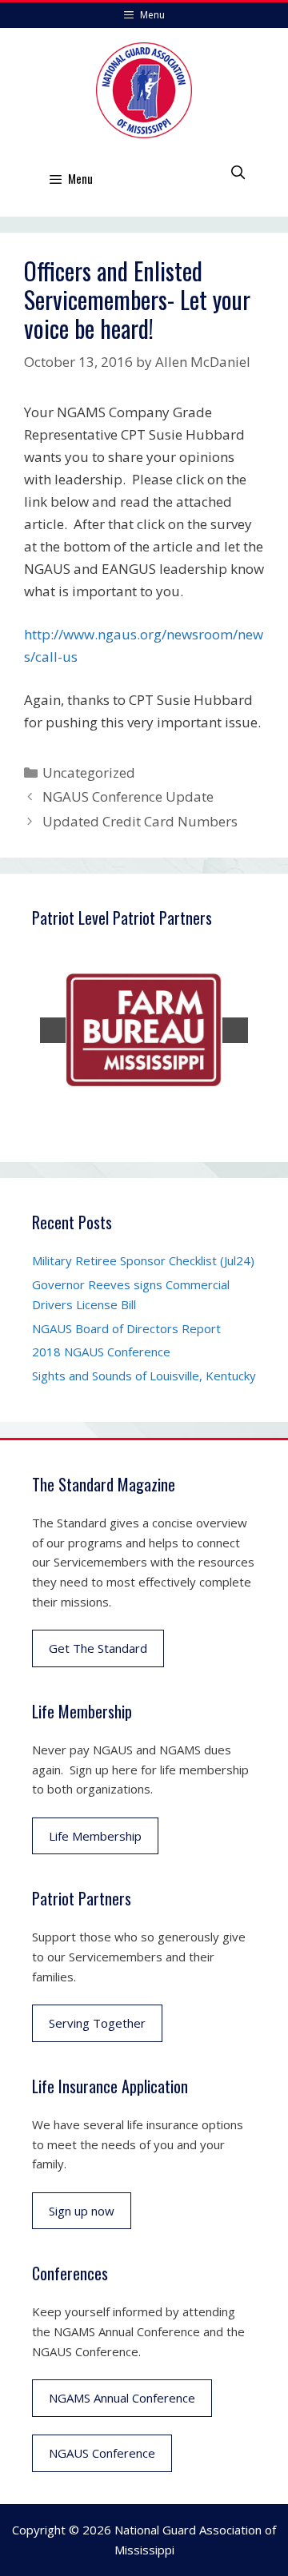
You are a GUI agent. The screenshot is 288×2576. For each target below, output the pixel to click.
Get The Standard (98, 1648)
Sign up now (82, 2211)
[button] (53, 1030)
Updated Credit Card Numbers (140, 821)
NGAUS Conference (102, 2453)
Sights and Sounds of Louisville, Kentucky (144, 1376)
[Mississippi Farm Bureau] (144, 1030)
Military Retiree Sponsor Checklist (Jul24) (143, 1260)
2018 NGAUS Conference (101, 1352)
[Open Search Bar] (238, 172)
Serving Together (97, 2023)
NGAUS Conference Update (128, 796)
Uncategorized (89, 772)
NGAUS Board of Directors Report (126, 1328)
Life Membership (95, 1836)
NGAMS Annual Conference (122, 2398)
